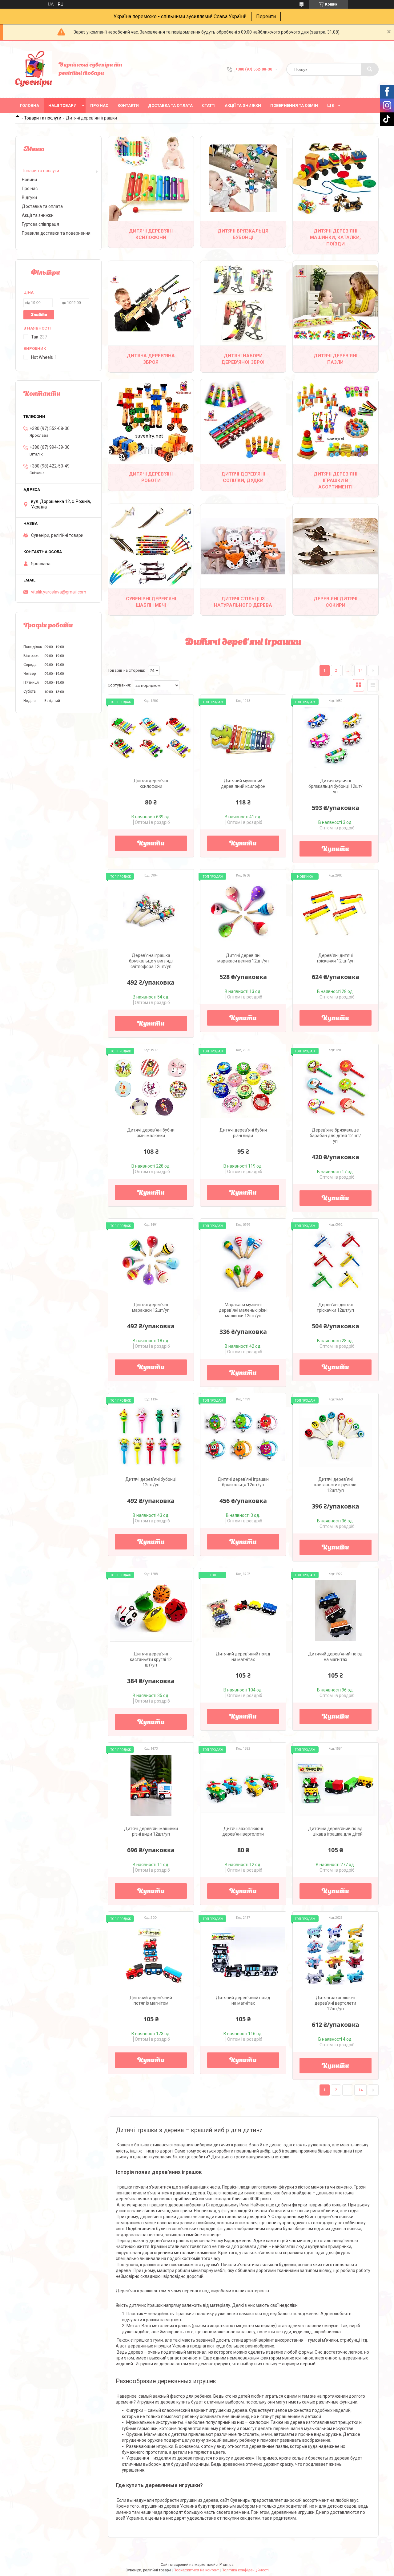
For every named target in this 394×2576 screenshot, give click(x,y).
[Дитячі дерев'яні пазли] (336, 303)
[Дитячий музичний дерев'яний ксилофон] (243, 738)
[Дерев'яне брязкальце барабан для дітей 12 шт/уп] (336, 1087)
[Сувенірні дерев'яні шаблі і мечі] (151, 546)
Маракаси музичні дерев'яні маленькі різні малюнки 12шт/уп (243, 1310)
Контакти (128, 105)
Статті (209, 105)
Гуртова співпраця (40, 224)
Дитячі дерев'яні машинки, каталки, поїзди (335, 237)
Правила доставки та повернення (56, 233)
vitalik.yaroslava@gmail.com (59, 592)
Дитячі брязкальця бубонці (243, 234)
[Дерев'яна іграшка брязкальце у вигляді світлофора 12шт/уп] (151, 912)
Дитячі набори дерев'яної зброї (243, 359)
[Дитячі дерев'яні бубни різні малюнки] (151, 1087)
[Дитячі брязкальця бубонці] (243, 178)
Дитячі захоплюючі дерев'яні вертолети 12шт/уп (335, 2003)
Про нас (99, 105)
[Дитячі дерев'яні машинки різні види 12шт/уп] (151, 1785)
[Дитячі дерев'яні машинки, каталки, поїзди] (336, 178)
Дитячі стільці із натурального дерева (243, 602)
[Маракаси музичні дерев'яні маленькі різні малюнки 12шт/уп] (243, 1262)
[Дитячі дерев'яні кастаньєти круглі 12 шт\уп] (151, 1611)
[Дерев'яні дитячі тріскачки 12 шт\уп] (336, 912)
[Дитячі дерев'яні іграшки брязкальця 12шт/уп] (243, 1436)
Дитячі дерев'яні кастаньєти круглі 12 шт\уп (151, 1659)
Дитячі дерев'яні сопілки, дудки (243, 477)
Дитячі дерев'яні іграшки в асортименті (336, 480)
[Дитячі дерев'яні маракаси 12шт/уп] (151, 1262)
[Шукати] (370, 69)
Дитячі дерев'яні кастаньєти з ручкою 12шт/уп (335, 1485)
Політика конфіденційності (245, 2570)
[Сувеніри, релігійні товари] (34, 69)
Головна (30, 105)
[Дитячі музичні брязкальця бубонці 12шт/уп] (336, 738)
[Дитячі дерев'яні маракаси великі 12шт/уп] (243, 912)
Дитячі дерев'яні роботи (151, 477)
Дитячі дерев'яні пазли (336, 359)
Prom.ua (227, 2565)
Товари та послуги (43, 118)
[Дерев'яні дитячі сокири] (336, 546)
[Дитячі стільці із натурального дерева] (243, 546)
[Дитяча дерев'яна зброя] (151, 303)
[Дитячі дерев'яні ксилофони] (151, 178)
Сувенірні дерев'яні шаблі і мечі (151, 602)
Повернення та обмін (294, 105)
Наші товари (62, 105)
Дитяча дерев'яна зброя (151, 359)
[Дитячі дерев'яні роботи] (151, 421)
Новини (29, 180)
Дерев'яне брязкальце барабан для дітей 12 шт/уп (335, 1136)
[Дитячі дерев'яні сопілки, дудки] (243, 421)
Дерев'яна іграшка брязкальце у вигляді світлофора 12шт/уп (151, 961)
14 (360, 670)
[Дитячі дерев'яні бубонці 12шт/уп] (151, 1436)
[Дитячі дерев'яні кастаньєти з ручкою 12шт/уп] (336, 1436)
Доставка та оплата (170, 105)
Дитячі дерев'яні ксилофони (151, 234)
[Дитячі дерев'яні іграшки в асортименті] (336, 421)
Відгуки (29, 197)
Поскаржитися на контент (196, 2570)
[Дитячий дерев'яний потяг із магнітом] (151, 1954)
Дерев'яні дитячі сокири (336, 602)
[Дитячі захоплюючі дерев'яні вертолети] (243, 1785)
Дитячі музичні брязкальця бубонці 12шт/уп (336, 786)
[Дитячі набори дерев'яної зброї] (243, 303)
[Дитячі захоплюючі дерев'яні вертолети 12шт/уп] (336, 1954)
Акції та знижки (243, 105)
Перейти (266, 16)
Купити (151, 844)
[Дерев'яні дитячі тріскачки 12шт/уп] (336, 1262)
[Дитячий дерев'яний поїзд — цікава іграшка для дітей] (336, 1785)
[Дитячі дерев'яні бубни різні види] (243, 1087)
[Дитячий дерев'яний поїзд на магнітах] (243, 1611)
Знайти (39, 315)
